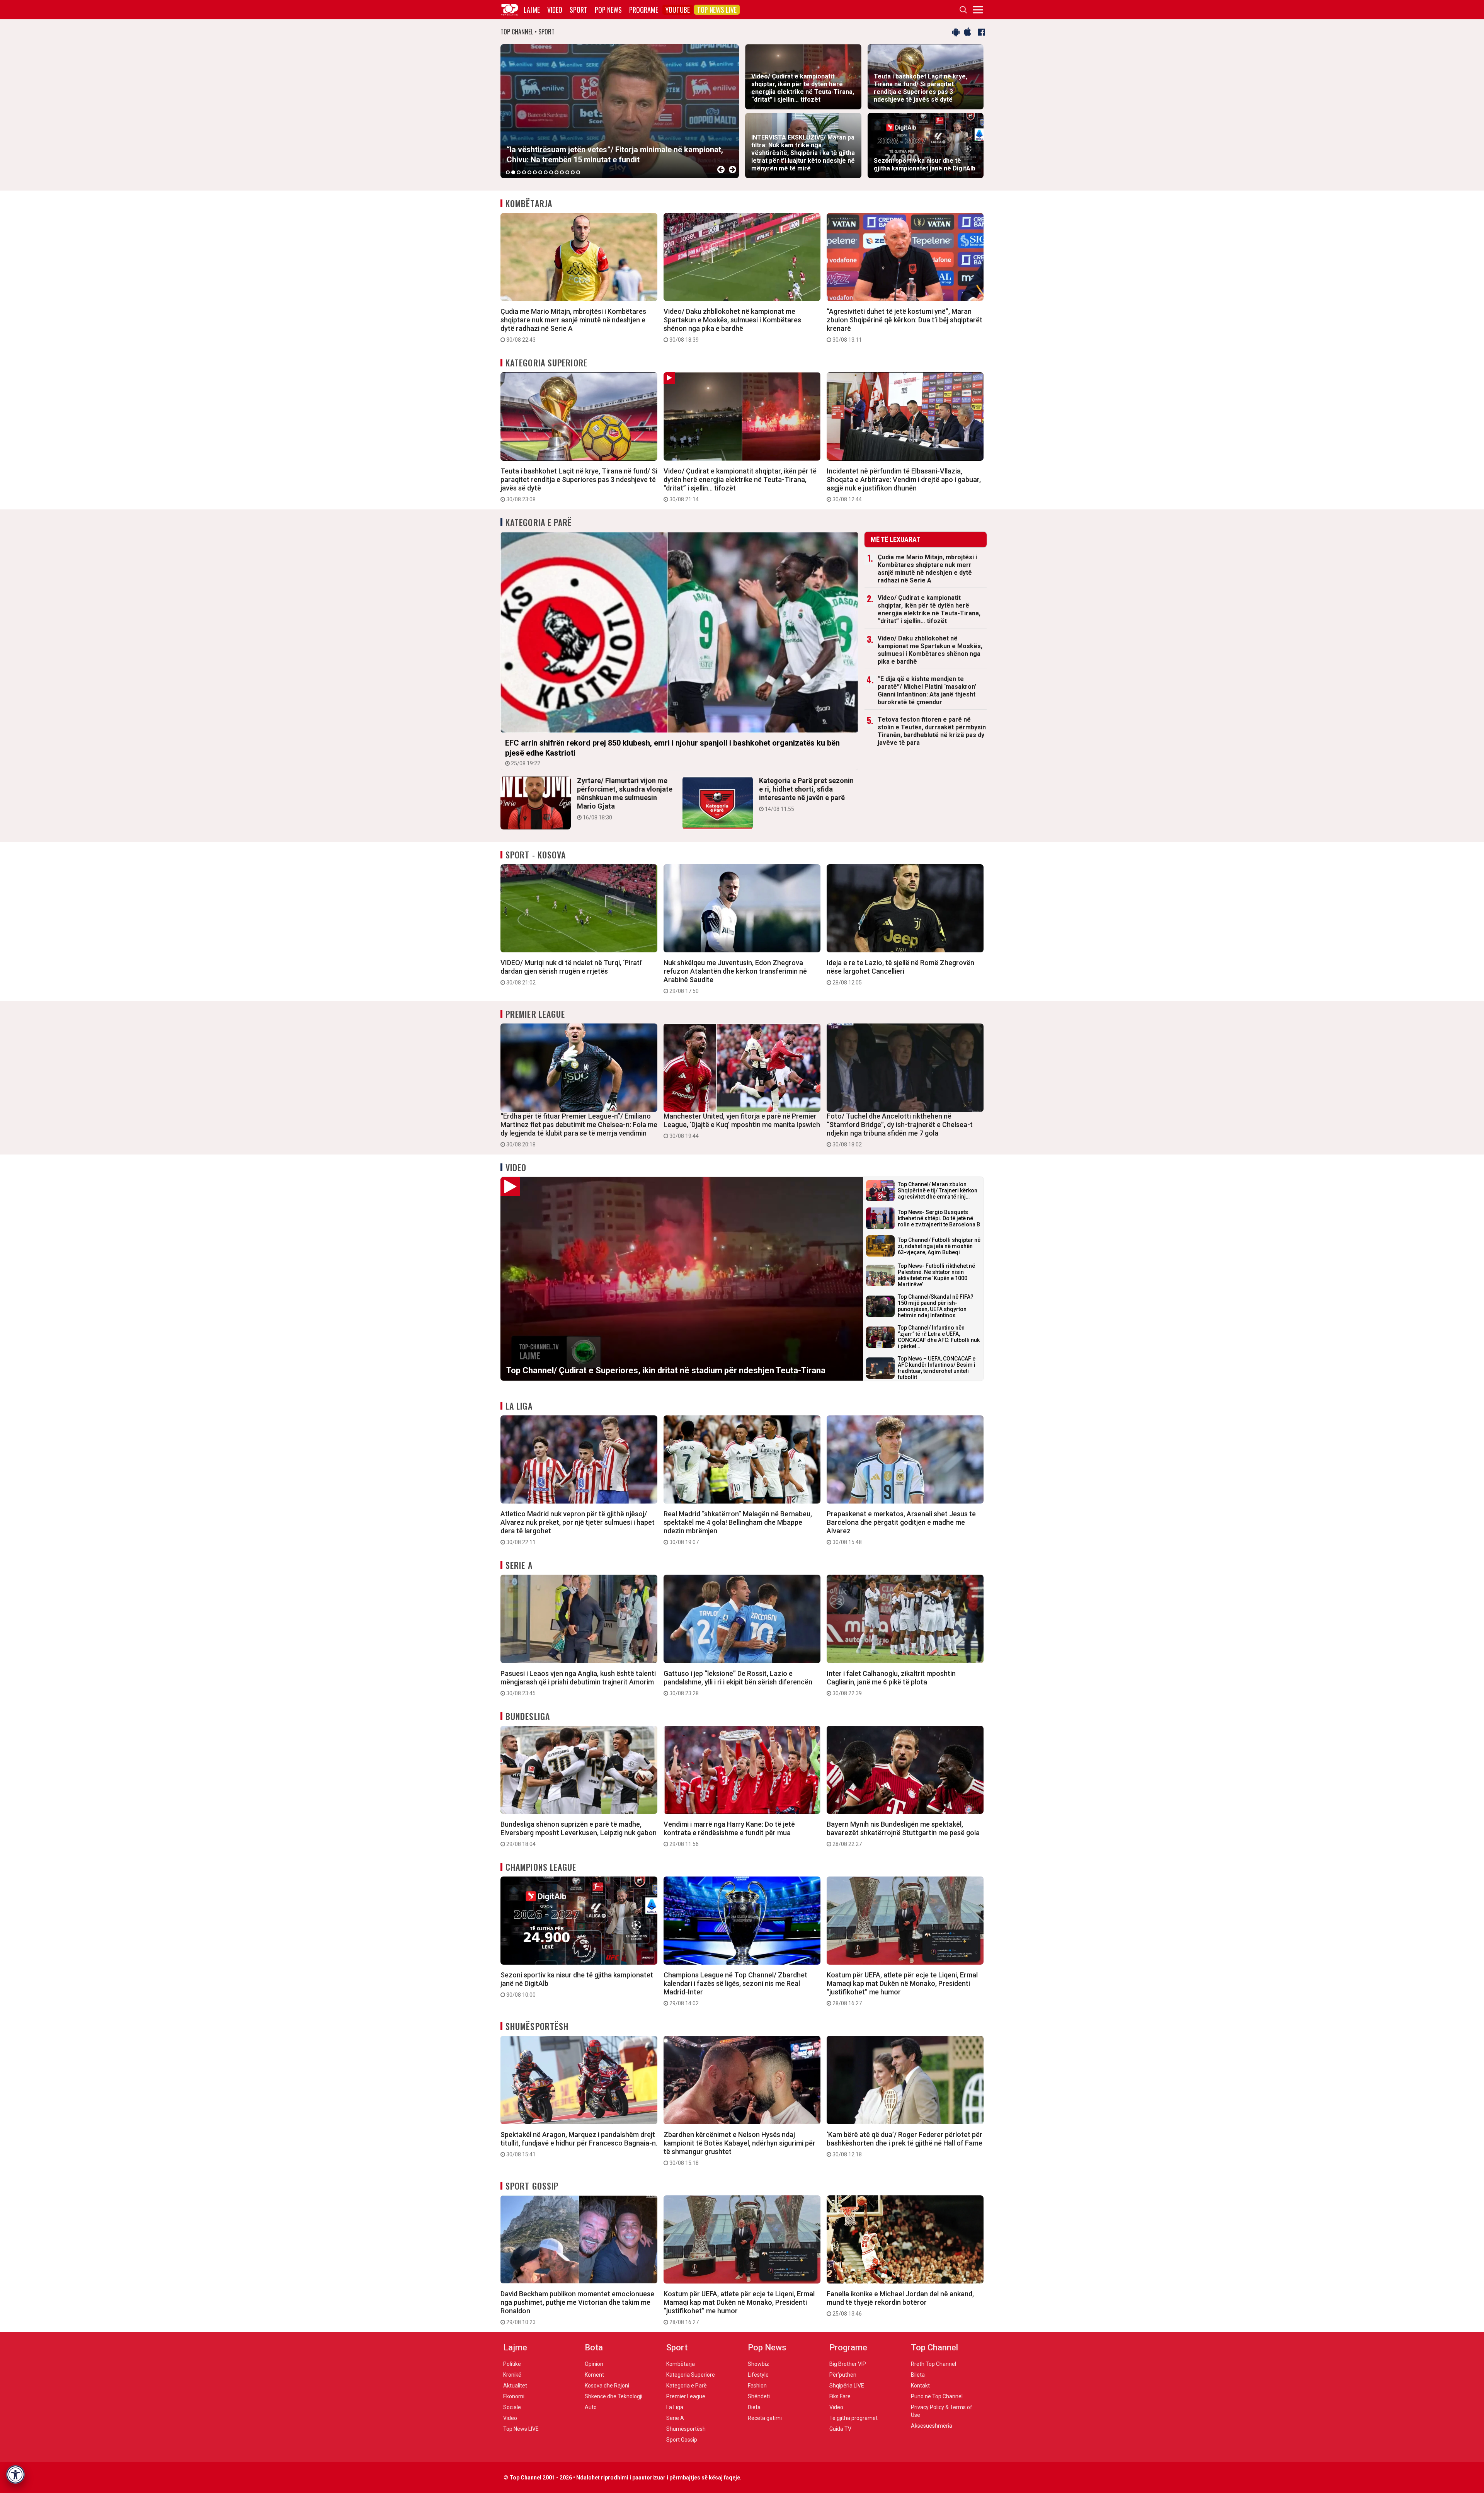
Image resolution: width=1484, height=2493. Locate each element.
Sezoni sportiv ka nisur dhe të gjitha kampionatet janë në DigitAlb (577, 1984)
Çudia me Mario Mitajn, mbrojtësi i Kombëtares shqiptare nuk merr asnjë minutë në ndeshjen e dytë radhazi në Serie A (573, 325)
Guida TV (840, 2429)
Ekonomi (514, 2396)
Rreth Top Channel (933, 2364)
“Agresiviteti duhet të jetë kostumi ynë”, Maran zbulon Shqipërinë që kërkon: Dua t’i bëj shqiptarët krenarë (905, 325)
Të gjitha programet (853, 2418)
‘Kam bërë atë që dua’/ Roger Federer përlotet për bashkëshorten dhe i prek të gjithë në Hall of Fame (905, 2144)
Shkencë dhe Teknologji (614, 2396)
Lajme (532, 10)
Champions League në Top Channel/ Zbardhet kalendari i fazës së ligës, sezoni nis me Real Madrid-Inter (735, 1989)
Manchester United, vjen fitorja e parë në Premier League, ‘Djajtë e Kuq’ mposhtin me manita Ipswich (742, 1126)
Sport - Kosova (536, 855)
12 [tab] (567, 172)
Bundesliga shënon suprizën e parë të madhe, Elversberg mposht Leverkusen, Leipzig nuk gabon (579, 1834)
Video (555, 10)
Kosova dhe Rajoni (607, 2386)
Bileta (918, 2375)
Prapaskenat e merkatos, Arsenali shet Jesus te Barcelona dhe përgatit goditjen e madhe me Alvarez (901, 1527)
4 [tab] (524, 172)
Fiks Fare (840, 2396)
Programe (644, 10)
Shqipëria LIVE (847, 2386)
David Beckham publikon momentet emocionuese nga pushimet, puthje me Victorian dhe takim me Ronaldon (577, 2307)
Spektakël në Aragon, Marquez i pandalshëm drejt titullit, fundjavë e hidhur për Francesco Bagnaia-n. (579, 2144)
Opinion (594, 2364)
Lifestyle (758, 2375)
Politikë (512, 2364)
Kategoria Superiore (546, 363)
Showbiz (758, 2364)
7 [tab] (540, 172)
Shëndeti (759, 2396)
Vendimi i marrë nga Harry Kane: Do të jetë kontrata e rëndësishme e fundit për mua (729, 1834)
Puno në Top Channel (937, 2396)
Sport (579, 10)
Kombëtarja (529, 203)
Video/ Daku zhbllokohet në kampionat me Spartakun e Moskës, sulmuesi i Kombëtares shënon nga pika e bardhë (732, 325)
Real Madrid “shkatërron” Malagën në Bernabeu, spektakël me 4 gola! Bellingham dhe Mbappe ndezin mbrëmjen (738, 1527)
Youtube (678, 10)
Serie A (519, 1565)
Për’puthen (843, 2375)
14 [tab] (578, 172)
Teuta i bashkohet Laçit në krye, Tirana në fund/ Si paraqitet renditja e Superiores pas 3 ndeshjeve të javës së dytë (579, 485)
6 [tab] (535, 172)
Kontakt (920, 2386)
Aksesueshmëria (932, 2426)
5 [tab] (529, 172)
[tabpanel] (620, 111)
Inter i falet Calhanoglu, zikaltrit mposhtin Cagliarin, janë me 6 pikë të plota (891, 1683)
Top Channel (934, 2347)
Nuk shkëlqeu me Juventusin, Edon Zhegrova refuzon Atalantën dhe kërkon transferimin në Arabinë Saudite (735, 976)
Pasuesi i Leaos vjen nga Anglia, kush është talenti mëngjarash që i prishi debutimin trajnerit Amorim (578, 1683)
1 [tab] (508, 172)
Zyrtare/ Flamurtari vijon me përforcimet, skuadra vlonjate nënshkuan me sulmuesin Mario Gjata (625, 799)
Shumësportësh (537, 2026)
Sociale (512, 2407)
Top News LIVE (717, 10)
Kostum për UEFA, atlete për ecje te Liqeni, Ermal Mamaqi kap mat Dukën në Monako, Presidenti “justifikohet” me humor (902, 1989)
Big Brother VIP (848, 2364)
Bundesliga (528, 1716)
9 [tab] (551, 172)
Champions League (541, 1867)
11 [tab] (562, 172)
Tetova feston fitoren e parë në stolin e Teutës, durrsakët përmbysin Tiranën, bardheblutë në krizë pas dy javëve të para (932, 731)
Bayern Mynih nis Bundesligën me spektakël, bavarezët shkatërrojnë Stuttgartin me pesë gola (903, 1834)
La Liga (519, 1406)
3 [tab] (519, 172)
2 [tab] (513, 172)
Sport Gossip (532, 2186)
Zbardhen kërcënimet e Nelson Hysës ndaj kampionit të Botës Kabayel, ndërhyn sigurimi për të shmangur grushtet (739, 2148)
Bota (594, 2347)
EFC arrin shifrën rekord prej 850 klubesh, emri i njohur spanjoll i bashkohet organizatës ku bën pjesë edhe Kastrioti (672, 752)
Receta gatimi (765, 2418)
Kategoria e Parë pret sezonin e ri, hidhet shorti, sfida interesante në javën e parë (806, 794)
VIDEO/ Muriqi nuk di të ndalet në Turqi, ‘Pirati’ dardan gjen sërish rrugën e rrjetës (572, 972)
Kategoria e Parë (539, 522)
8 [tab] (546, 172)
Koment (594, 2375)
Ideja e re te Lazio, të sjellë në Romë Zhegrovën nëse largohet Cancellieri (900, 972)
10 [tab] (556, 172)
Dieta (754, 2407)
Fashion (757, 2386)
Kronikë (512, 2375)
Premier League (535, 1014)
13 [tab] (573, 172)
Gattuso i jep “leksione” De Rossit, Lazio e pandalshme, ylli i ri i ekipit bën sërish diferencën (738, 1683)
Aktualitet (515, 2386)
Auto (591, 2407)
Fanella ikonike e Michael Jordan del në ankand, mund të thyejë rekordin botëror (900, 2303)
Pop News (608, 10)
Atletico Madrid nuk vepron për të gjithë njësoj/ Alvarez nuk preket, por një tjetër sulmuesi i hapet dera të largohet (578, 1527)
